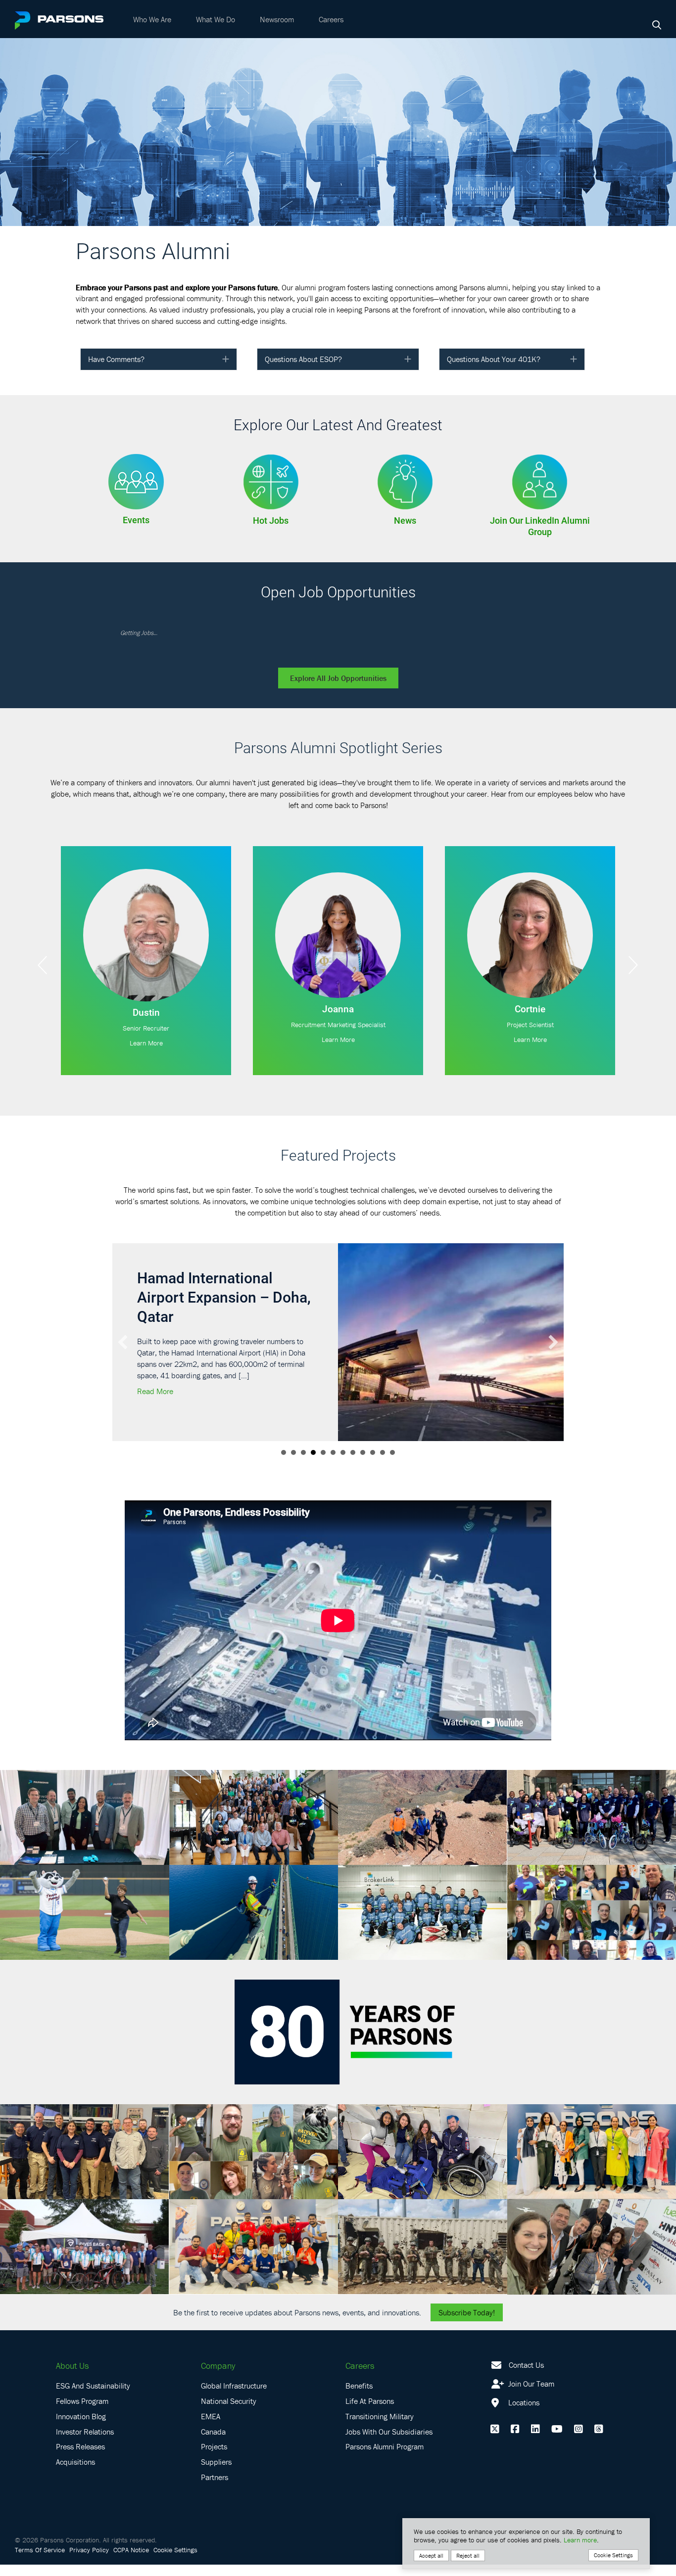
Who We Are (152, 19)
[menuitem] (152, 19)
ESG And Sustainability (93, 2405)
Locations (523, 2422)
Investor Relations (85, 2451)
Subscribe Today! (467, 2332)
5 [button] (323, 1472)
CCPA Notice (131, 2569)
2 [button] (293, 1472)
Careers (331, 19)
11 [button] (383, 1472)
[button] (226, 359)
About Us (72, 2385)
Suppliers (216, 2482)
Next (633, 965)
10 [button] (373, 1472)
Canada (213, 2451)
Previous (43, 965)
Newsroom (277, 19)
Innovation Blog (81, 2436)
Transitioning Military (380, 2436)
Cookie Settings (175, 2569)
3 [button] (303, 1472)
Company (218, 2385)
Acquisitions (75, 2482)
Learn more (580, 2540)
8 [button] (353, 1472)
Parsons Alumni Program (385, 2466)
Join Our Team (530, 2403)
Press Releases (80, 2466)
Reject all (468, 2555)
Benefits (359, 2405)
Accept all (431, 2555)
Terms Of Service (40, 2569)
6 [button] (333, 1472)
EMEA (211, 2436)
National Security (229, 2420)
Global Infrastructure (234, 2405)
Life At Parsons (370, 2420)
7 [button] (343, 1472)
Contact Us (526, 2385)
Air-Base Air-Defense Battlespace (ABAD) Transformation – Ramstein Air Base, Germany (207, 1316)
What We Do (216, 19)
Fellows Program (82, 2420)
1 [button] (284, 1472)
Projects (214, 2466)
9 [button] (363, 1472)
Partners (215, 2496)
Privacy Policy (89, 2569)
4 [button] (313, 1472)
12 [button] (392, 1472)
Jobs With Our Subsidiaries (389, 2451)
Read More (155, 1430)
